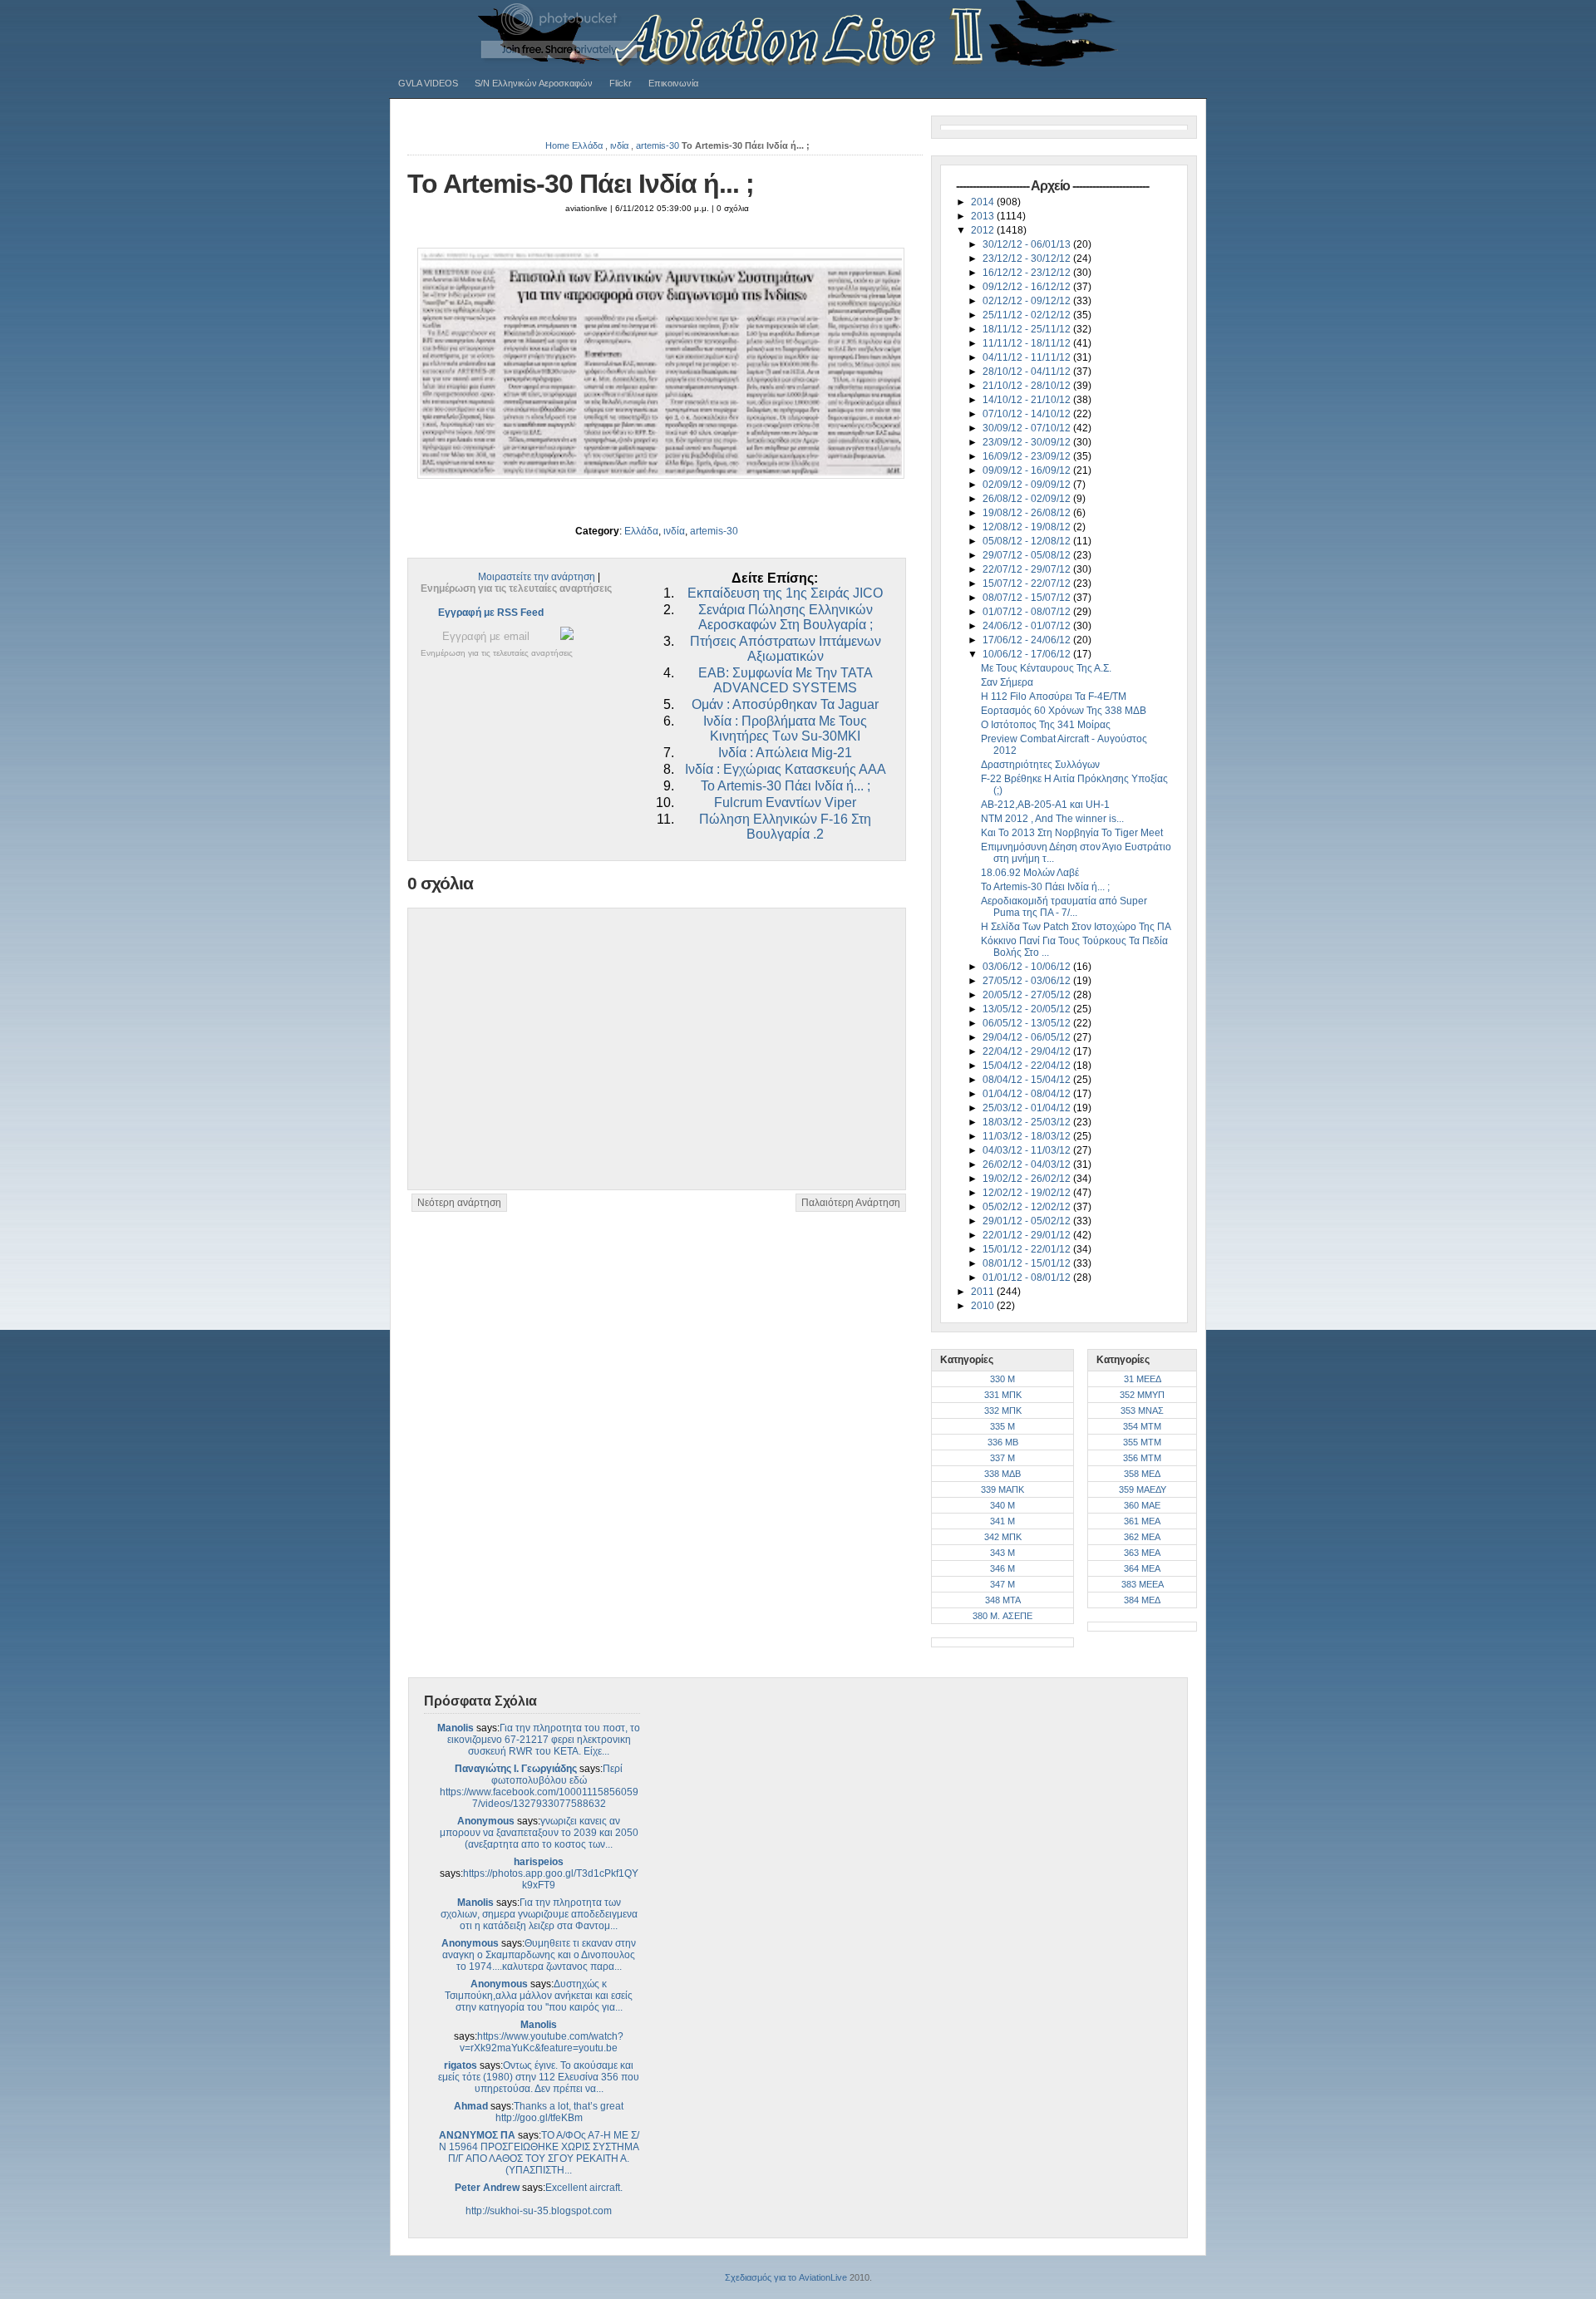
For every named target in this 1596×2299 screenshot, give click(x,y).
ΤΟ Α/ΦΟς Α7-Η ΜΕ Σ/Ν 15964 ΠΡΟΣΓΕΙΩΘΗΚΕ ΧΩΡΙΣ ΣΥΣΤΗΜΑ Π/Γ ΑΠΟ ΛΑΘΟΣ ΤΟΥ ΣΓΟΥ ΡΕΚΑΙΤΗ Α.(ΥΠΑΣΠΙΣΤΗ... (539, 2153)
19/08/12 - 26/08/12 (1028, 513)
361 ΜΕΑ (1142, 1521)
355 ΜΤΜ (1142, 1442)
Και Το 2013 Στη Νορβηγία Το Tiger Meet (1072, 833)
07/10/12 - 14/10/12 (1028, 414)
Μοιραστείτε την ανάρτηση (537, 577)
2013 (984, 216)
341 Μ (1002, 1521)
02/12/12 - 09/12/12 (1028, 301)
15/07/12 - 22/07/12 (1028, 583)
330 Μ (1002, 1379)
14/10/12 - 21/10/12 (1028, 400)
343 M (1002, 1553)
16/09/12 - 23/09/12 (1028, 456)
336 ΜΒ (1003, 1442)
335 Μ (1002, 1426)
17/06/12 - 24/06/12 (1028, 640)
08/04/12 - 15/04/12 (1028, 1080)
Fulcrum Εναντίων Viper (785, 802)
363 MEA (1142, 1553)
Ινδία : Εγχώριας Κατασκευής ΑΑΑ (786, 769)
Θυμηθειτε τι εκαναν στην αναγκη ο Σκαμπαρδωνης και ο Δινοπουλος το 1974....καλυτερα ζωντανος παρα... (539, 1955)
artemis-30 (658, 145)
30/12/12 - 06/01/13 (1028, 244)
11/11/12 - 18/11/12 (1028, 343)
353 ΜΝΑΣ (1142, 1410)
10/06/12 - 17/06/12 (1028, 654)
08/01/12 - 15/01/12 (1028, 1263)
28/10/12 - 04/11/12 (1028, 372)
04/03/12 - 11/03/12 (1028, 1150)
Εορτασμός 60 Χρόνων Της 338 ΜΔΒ (1064, 711)
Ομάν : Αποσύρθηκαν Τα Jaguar (785, 704)
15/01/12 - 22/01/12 (1028, 1249)
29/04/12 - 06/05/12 (1028, 1037)
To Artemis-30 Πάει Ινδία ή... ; (581, 184)
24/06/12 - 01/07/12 (1028, 626)
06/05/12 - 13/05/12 (1028, 1023)
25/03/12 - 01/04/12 (1028, 1108)
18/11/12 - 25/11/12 (1028, 329)
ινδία (619, 145)
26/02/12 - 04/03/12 (1028, 1164)
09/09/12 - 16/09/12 (1028, 470)
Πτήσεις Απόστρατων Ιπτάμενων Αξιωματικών (786, 649)
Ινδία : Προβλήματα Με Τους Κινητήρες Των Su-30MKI (785, 729)
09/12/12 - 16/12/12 (1028, 287)
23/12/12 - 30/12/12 (1028, 258)
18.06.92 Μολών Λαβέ (1030, 873)
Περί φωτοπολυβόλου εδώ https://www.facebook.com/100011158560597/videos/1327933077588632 (539, 1786)
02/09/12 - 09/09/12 (1028, 485)
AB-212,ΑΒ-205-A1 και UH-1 (1045, 805)
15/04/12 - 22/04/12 (1028, 1066)
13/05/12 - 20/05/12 (1028, 1009)
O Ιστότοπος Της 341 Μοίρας (1046, 725)
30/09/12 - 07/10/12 (1028, 428)
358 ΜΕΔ (1142, 1474)
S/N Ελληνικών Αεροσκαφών (534, 83)
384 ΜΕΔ (1142, 1600)
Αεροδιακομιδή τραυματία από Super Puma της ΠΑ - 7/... (1064, 907)
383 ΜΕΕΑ (1143, 1584)
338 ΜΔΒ (1002, 1474)
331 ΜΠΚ (1003, 1395)
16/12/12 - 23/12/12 (1028, 273)
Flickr (621, 83)
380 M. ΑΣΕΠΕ (1002, 1616)
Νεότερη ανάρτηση (459, 1203)
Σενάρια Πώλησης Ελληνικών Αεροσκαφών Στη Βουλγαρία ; (786, 617)
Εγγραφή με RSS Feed (491, 613)
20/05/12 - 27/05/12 (1028, 995)
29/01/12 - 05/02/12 (1028, 1221)
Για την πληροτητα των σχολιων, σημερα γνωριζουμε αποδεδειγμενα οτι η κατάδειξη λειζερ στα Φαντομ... (539, 1914)
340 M (1002, 1505)
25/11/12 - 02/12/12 (1028, 315)
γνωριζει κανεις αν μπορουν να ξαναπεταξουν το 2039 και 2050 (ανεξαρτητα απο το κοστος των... (539, 1833)
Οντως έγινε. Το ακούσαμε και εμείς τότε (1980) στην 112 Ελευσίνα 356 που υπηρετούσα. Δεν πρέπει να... (539, 2077)
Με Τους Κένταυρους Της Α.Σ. (1046, 668)
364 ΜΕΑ (1142, 1568)
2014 (984, 202)
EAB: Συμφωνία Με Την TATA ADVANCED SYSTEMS (786, 680)
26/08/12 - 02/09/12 (1028, 499)
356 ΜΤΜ (1142, 1458)
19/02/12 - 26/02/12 (1028, 1179)
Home (557, 145)
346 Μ (1002, 1568)
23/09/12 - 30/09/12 (1028, 442)
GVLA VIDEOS (428, 83)
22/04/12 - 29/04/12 (1028, 1051)
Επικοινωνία (673, 83)
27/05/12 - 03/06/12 (1028, 981)
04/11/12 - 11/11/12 (1028, 357)
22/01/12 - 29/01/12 (1028, 1235)
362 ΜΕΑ (1142, 1537)
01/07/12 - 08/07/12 (1028, 612)
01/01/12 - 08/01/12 (1028, 1277)
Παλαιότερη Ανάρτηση (851, 1203)
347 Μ (1002, 1584)
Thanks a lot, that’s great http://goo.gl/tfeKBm (560, 2112)
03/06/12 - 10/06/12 (1028, 967)
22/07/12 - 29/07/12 (1028, 569)
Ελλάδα (587, 145)
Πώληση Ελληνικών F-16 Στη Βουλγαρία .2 (785, 827)
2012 (984, 230)
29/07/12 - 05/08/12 (1028, 555)
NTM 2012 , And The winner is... (1052, 819)
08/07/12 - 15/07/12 (1028, 598)
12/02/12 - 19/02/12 (1028, 1193)
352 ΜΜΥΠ (1142, 1395)
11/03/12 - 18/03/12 (1028, 1136)
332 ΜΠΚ (1003, 1410)
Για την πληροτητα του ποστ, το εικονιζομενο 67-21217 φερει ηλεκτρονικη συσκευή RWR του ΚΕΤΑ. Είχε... (544, 1740)
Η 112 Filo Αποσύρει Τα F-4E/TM (1054, 697)
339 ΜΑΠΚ (1002, 1489)
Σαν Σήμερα (1007, 682)
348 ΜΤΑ (1003, 1600)
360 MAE (1142, 1505)
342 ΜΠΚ (1003, 1537)
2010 (984, 1306)
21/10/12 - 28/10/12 (1028, 386)
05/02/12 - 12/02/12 (1028, 1207)
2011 (984, 1292)
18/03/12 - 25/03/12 (1028, 1122)
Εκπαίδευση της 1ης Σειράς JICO (785, 593)
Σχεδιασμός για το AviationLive (786, 2277)
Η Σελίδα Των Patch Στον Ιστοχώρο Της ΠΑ (1076, 927)
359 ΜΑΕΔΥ (1143, 1489)
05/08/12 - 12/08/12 (1028, 541)
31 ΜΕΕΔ (1143, 1379)
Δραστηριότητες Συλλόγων (1040, 765)
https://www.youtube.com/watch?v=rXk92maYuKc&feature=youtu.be (542, 2042)
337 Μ (1002, 1458)
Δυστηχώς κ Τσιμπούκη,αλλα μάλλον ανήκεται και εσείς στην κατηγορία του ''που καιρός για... (539, 1996)
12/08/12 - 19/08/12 (1028, 527)
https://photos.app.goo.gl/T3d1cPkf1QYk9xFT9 (551, 1879)
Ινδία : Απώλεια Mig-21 (785, 753)
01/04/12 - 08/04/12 (1028, 1094)
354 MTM (1142, 1426)
